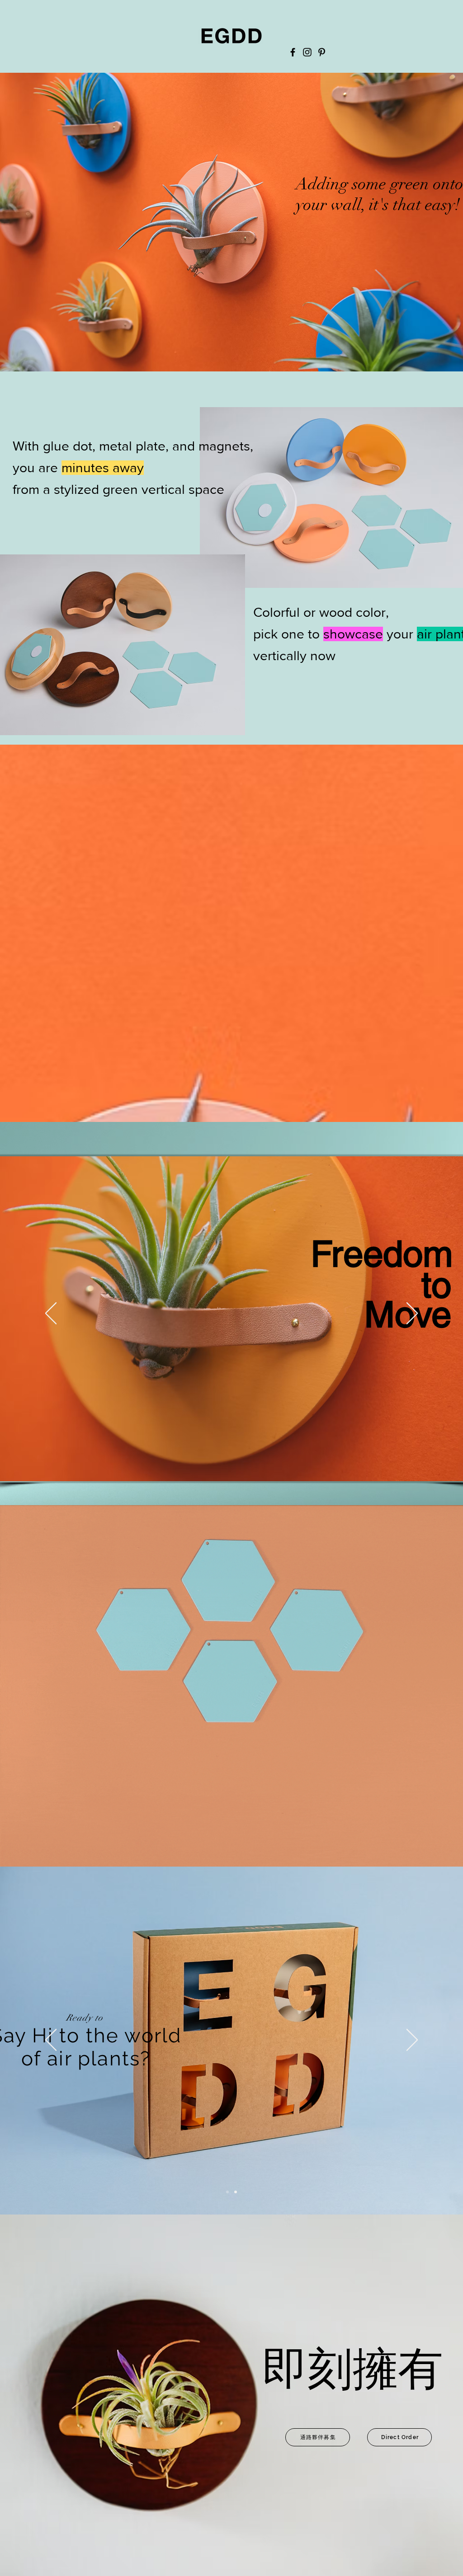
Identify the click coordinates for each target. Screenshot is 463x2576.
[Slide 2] (236, 2192)
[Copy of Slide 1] (374, 319)
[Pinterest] (322, 52)
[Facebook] (293, 52)
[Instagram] (307, 52)
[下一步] (412, 1314)
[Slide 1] (387, 320)
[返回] (190, 225)
